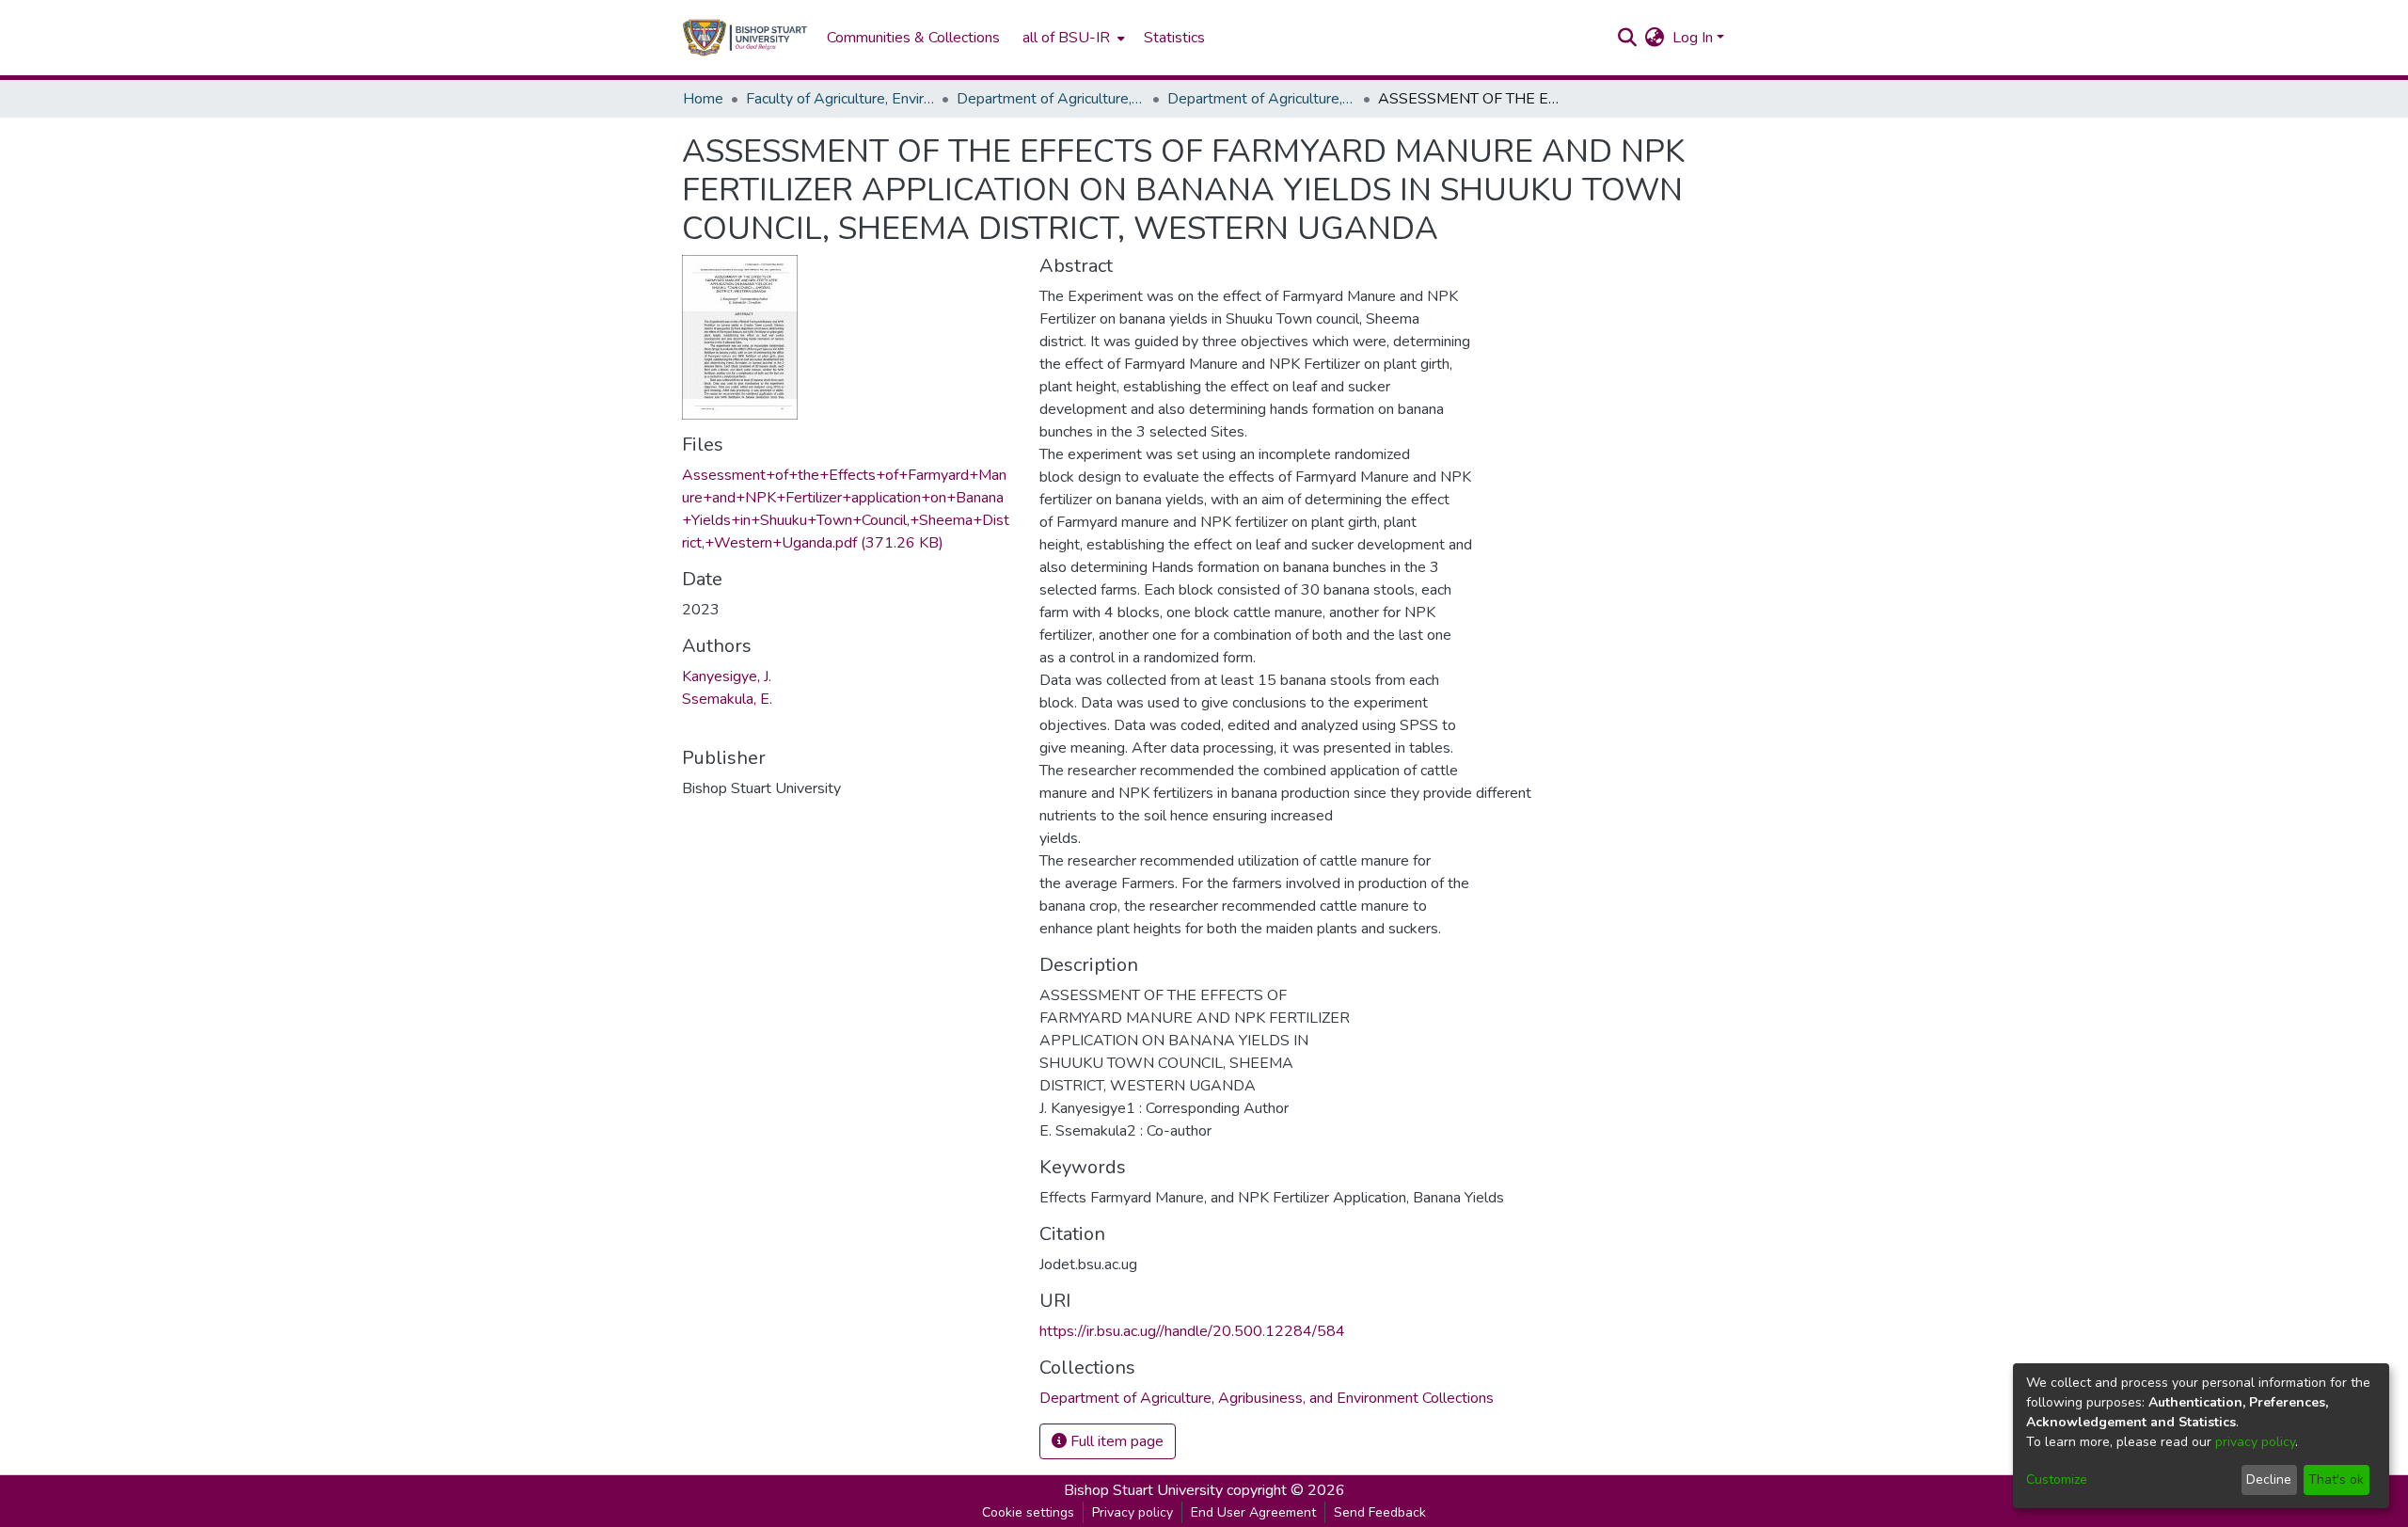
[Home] (745, 38)
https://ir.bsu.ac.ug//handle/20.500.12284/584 (1192, 1331)
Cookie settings (1028, 1512)
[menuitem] (1072, 38)
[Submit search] (1628, 38)
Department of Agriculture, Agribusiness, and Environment (1051, 99)
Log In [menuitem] (1693, 38)
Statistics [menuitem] (1174, 38)
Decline (2269, 1479)
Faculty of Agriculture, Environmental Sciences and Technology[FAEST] (840, 99)
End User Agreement (1253, 1512)
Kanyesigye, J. (727, 676)
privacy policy (2255, 1442)
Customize (2057, 1479)
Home (703, 99)
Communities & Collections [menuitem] (913, 38)
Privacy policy (1133, 1512)
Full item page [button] (1115, 1441)
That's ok (2336, 1479)
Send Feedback (1380, 1512)
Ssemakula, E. (727, 699)
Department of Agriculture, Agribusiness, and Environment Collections (1261, 99)
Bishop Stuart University (1143, 1490)
